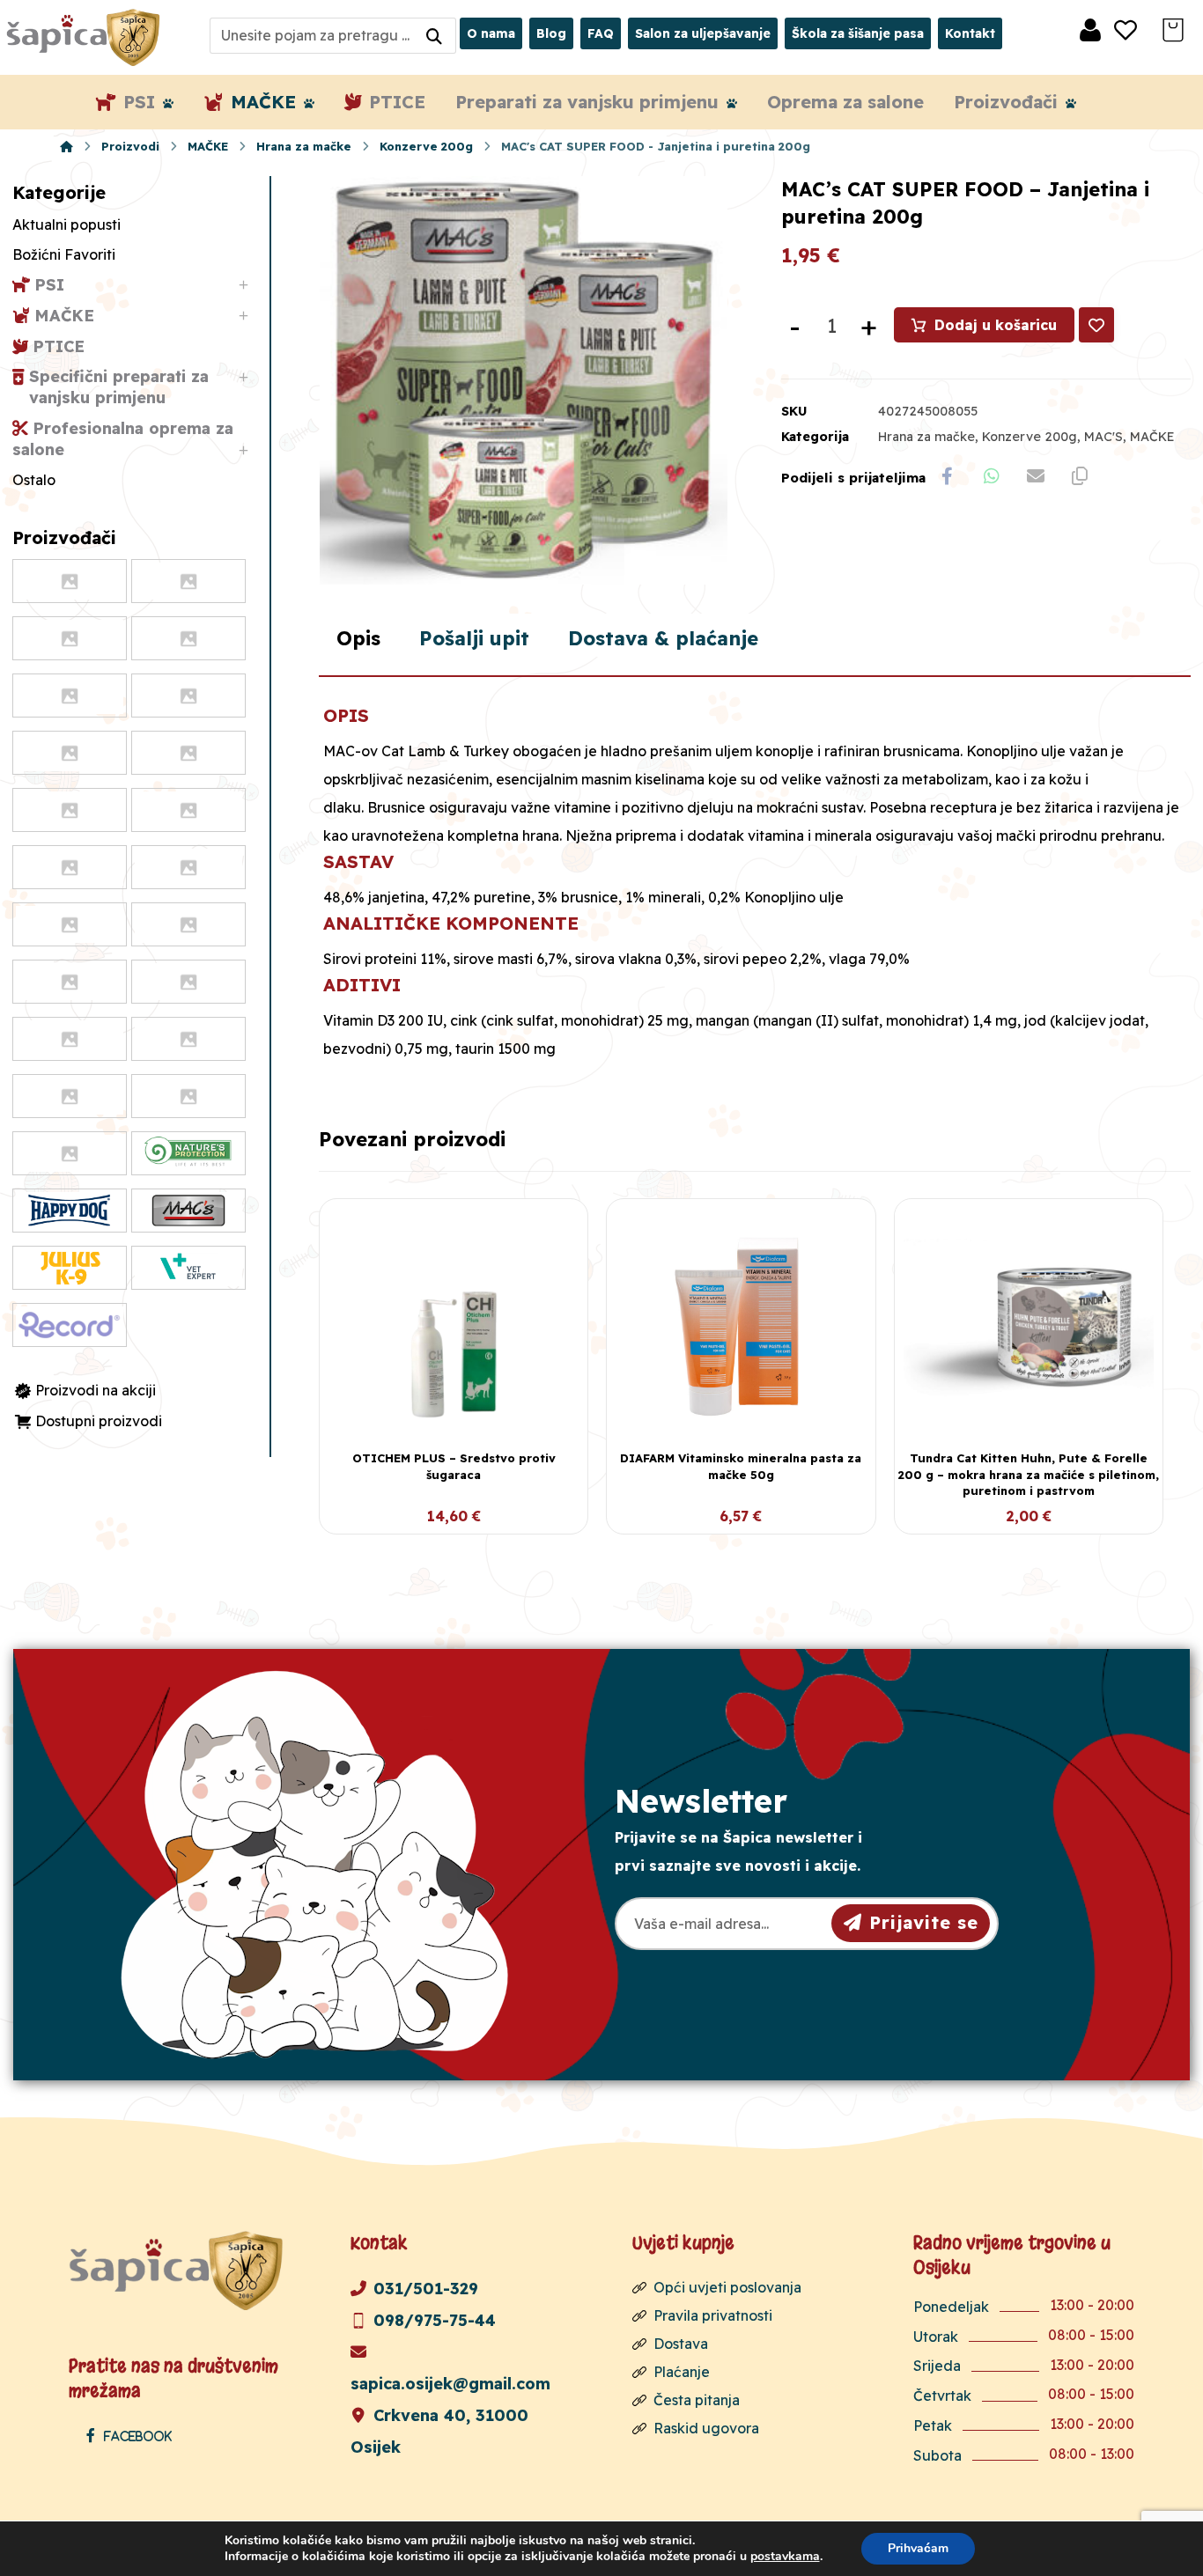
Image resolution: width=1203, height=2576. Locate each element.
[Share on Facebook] (948, 476)
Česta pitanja (697, 2400)
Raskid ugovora (706, 2428)
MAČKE (1152, 437)
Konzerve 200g (1030, 437)
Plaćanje (682, 2372)
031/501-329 (426, 2289)
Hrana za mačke (926, 437)
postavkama (785, 2557)
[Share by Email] (1036, 476)
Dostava (681, 2344)
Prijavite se (924, 1922)
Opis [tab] (358, 638)
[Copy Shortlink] (1080, 476)
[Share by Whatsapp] (992, 476)
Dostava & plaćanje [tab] (663, 638)
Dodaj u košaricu (996, 325)
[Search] (434, 36)
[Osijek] (85, 37)
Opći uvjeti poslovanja (727, 2287)
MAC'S (1103, 437)
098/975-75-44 (435, 2320)
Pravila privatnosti (713, 2315)
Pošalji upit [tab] (474, 638)
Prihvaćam (918, 2548)
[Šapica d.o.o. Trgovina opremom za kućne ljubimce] (66, 146)
